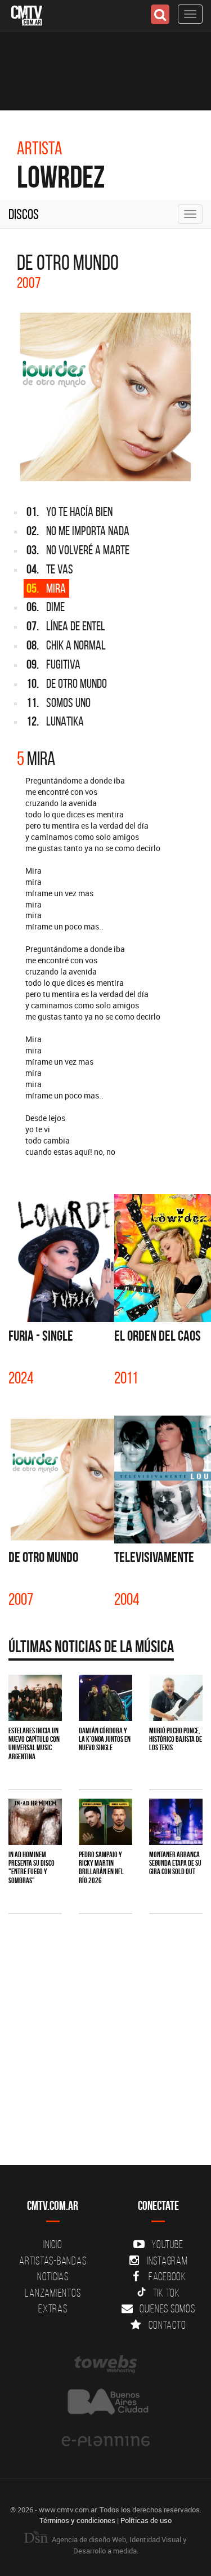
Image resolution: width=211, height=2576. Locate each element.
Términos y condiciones (77, 2520)
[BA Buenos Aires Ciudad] (105, 2403)
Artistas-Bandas (53, 2261)
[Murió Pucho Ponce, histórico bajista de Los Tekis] (176, 1698)
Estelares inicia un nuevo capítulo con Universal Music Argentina (34, 1743)
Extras (53, 2308)
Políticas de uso (146, 2520)
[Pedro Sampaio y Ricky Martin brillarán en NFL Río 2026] (105, 1822)
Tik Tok (167, 2293)
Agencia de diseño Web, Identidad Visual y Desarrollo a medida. (118, 2545)
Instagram (167, 2261)
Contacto (167, 2325)
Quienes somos (167, 2308)
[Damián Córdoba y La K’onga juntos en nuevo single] (105, 1698)
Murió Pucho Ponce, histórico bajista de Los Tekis (176, 1739)
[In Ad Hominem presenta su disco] (35, 1822)
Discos (24, 214)
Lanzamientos (53, 2293)
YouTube (167, 2244)
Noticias (53, 2276)
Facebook (167, 2276)
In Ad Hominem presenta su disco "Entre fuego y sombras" (32, 1867)
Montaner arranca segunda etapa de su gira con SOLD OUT (175, 1863)
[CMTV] (27, 14)
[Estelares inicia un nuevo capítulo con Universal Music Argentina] (35, 1698)
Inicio (53, 2244)
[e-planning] (105, 2441)
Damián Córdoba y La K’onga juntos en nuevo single (105, 1739)
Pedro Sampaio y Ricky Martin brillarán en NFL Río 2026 (101, 1867)
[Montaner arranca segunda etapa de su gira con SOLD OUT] (176, 1822)
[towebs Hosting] (105, 2364)
